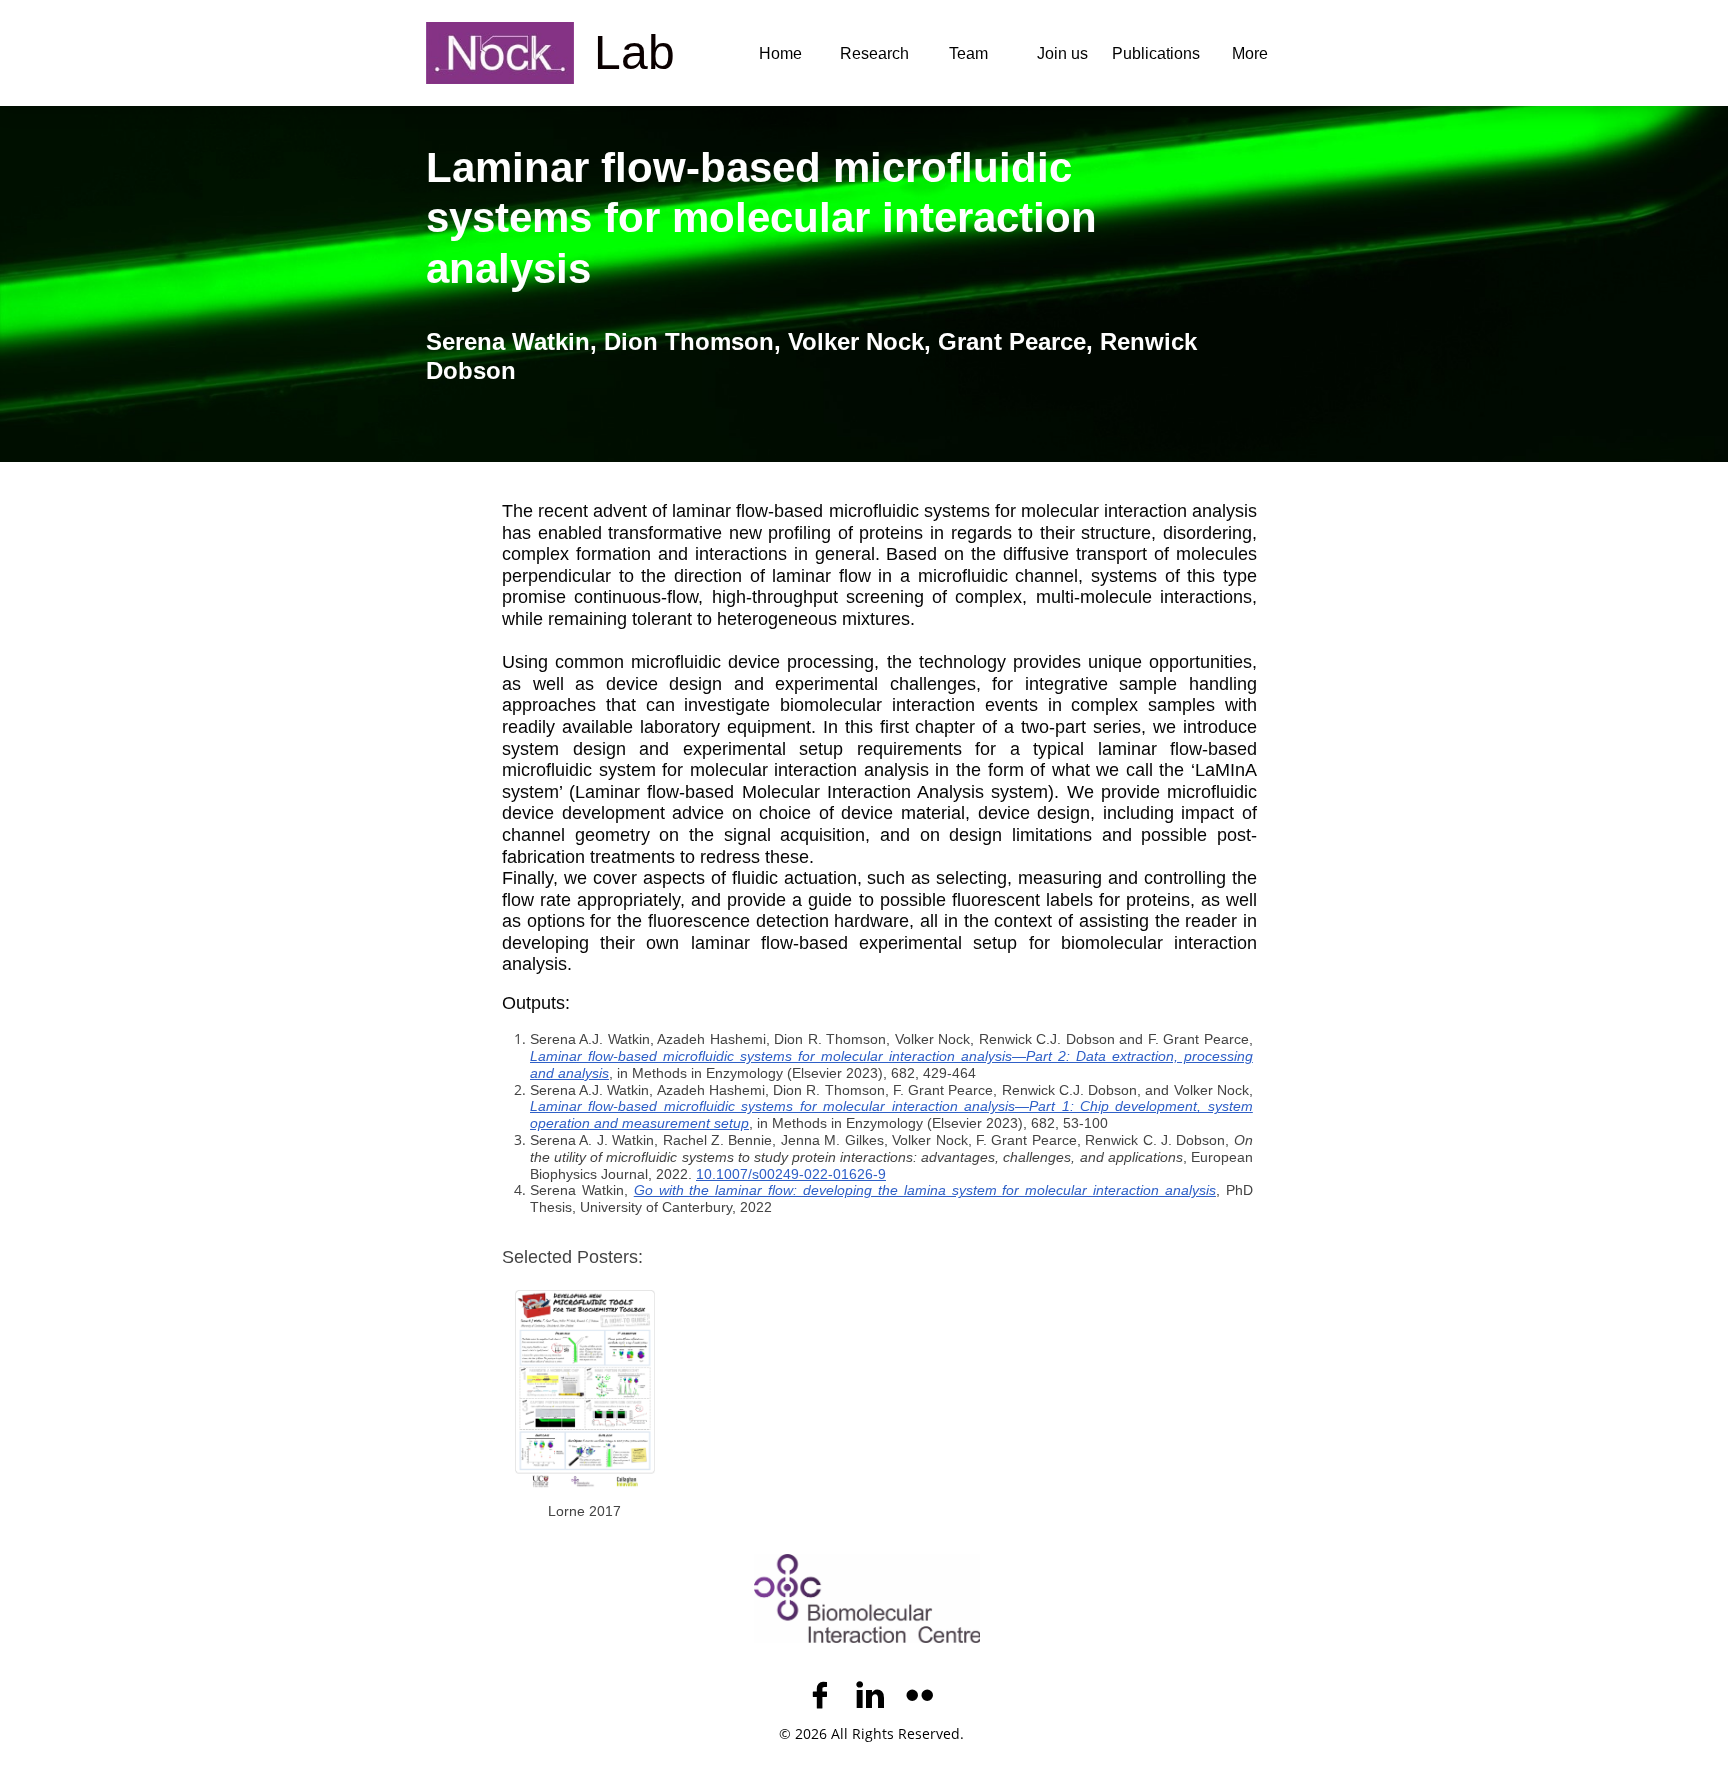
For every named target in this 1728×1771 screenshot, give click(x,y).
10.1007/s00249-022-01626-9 (791, 1174)
